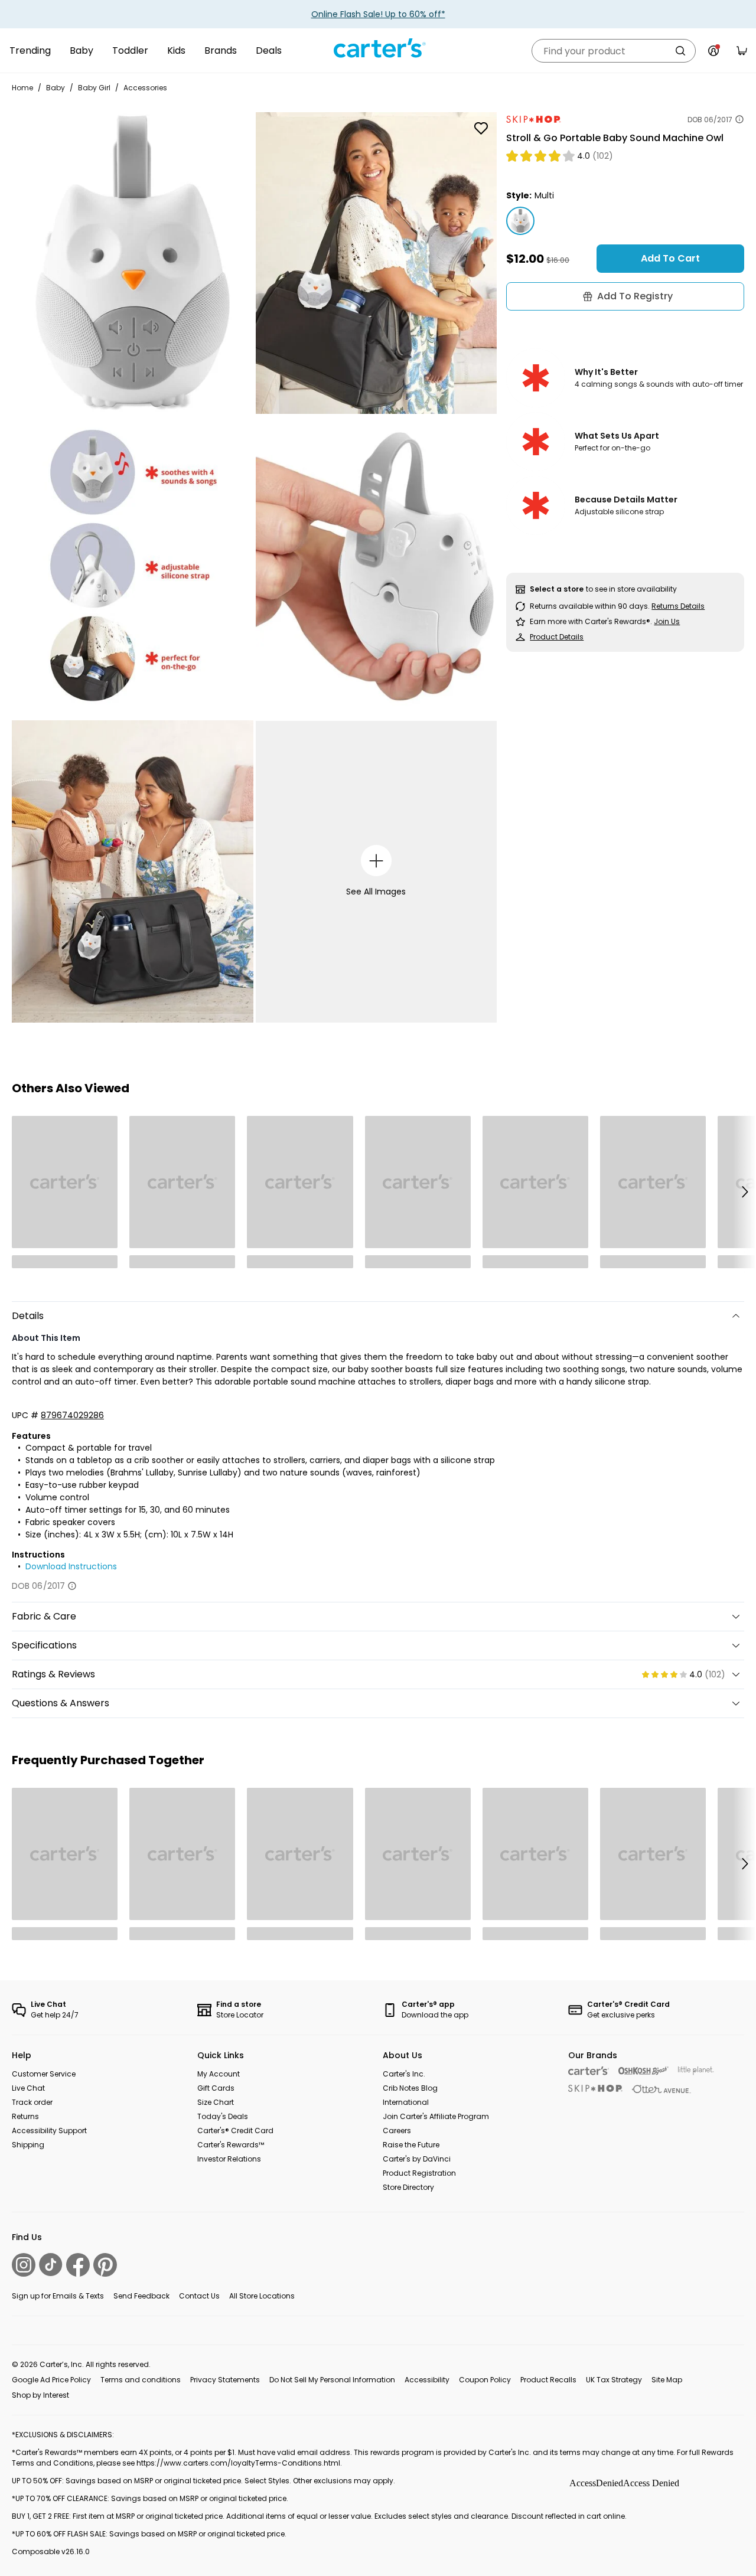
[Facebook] (78, 2265)
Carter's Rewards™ (231, 2145)
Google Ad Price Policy (51, 2380)
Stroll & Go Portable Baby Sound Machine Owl (615, 138)
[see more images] (377, 861)
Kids (176, 50)
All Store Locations (262, 2296)
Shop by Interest (40, 2395)
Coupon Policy (485, 2380)
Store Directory (408, 2187)
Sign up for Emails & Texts (58, 2296)
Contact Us (199, 2296)
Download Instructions (71, 1566)
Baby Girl (94, 88)
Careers (397, 2131)
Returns (25, 2116)
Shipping (28, 2145)
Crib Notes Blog (410, 2088)
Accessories (145, 88)
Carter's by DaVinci (417, 2159)
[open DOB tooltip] (739, 119)
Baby (82, 50)
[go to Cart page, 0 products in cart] (742, 51)
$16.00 (558, 260)
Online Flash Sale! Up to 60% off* (378, 14)
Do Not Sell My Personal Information (332, 2380)
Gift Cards (216, 2088)
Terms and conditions (141, 2380)
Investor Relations (229, 2159)
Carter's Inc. (404, 2074)
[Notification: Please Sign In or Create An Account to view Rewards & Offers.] (713, 51)
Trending (30, 50)
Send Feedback (141, 2296)
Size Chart (216, 2102)
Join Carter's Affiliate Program (436, 2116)
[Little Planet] (696, 2071)
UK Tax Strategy (614, 2380)
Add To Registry (635, 296)
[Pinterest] (105, 2265)
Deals (269, 50)
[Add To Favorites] (481, 128)
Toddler (130, 50)
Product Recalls (548, 2380)
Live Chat (28, 2088)
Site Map (667, 2380)
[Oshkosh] (643, 2071)
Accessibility (427, 2380)
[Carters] (589, 2071)
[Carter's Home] (378, 48)
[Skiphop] (595, 2088)
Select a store (557, 589)
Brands (221, 50)
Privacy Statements (225, 2380)
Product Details (557, 637)
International (406, 2102)
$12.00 (525, 258)
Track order (32, 2102)
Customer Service (44, 2074)
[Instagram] (24, 2265)
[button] (744, 1192)
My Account (219, 2074)
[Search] (680, 51)
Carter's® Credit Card (235, 2131)
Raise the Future (411, 2145)
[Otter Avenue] (661, 2089)
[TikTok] (51, 2265)
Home (22, 88)
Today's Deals (223, 2116)
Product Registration (419, 2173)
